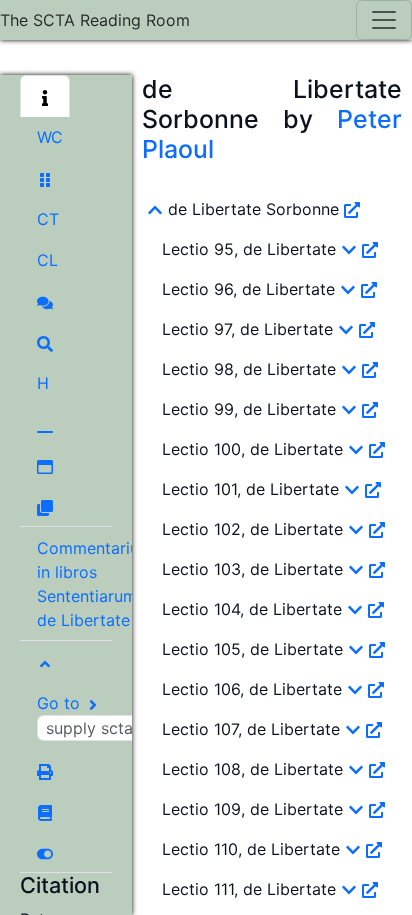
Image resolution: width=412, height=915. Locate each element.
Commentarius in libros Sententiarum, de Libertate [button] (92, 584)
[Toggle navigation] (384, 20)
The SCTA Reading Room (95, 20)
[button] (45, 96)
